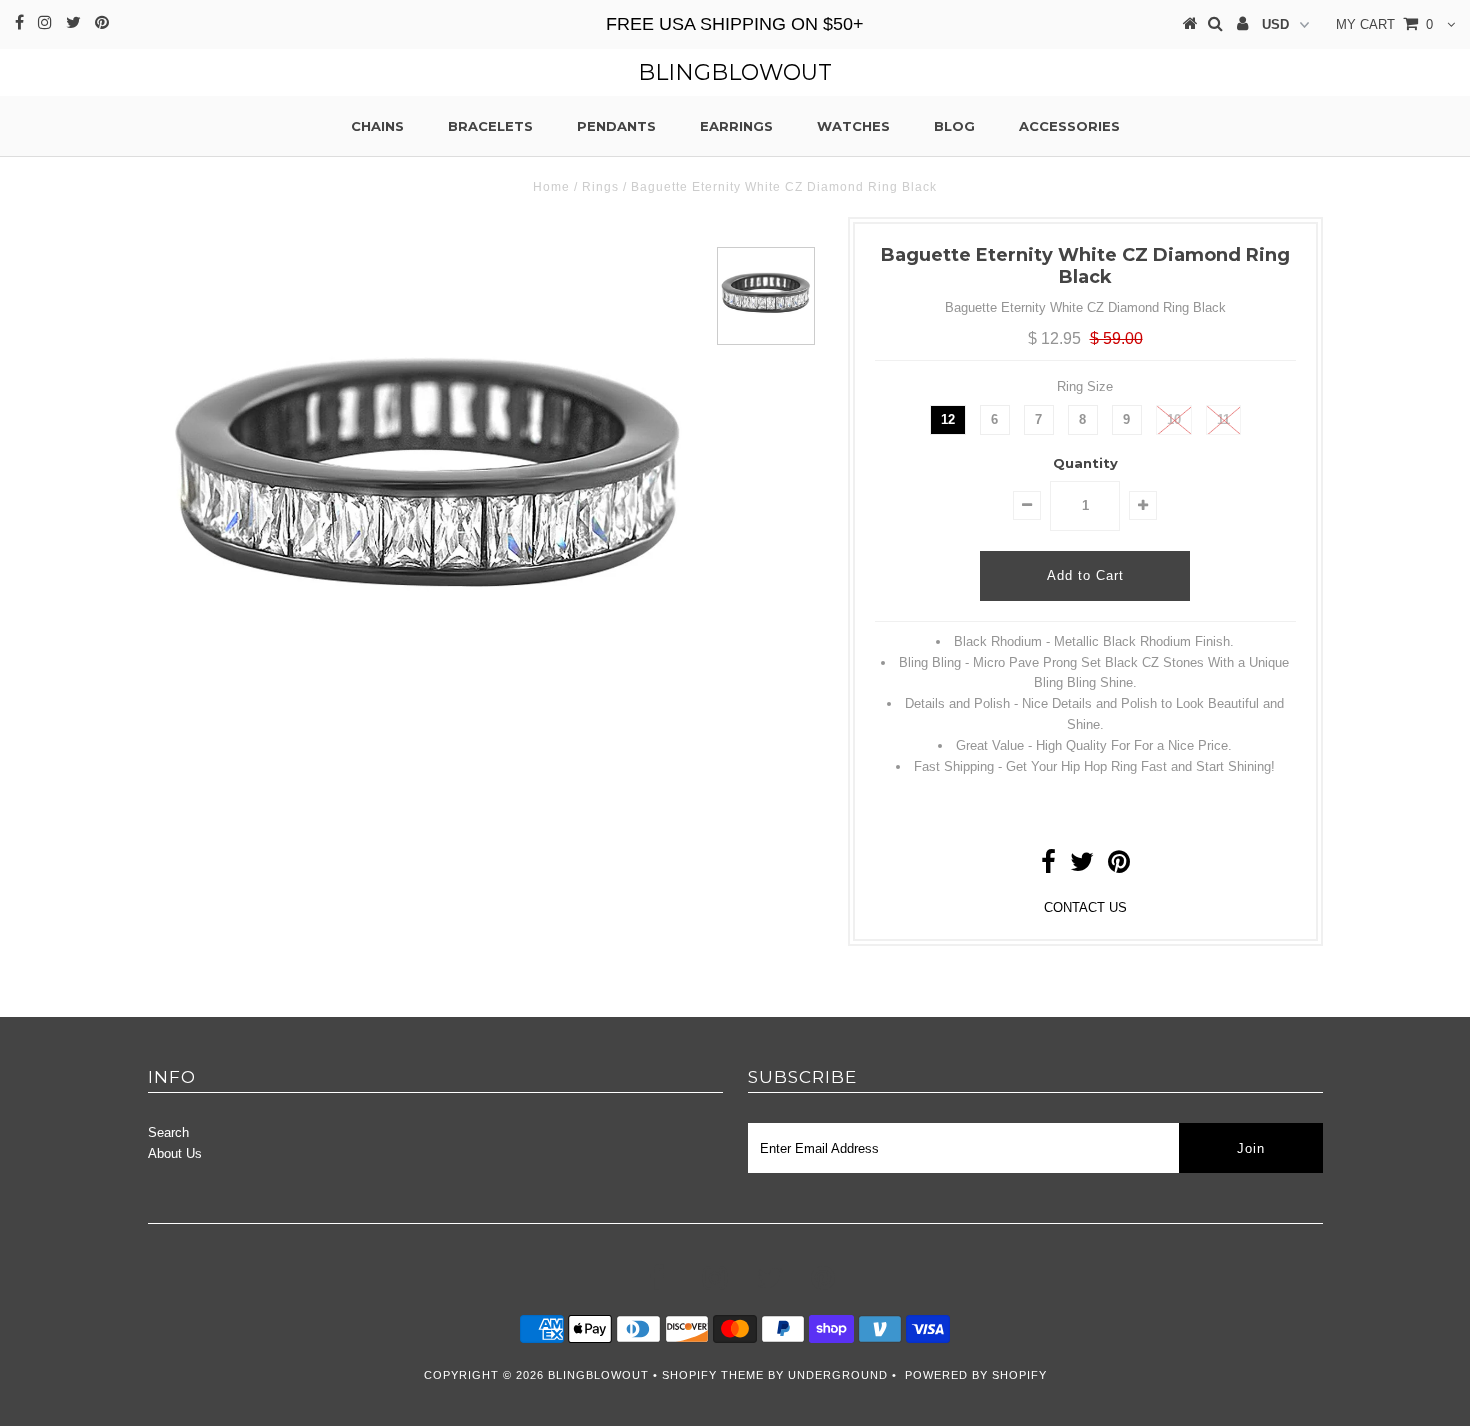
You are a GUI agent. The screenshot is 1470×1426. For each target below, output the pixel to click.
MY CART (1384, 24)
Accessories (1069, 126)
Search (168, 1132)
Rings (600, 187)
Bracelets (490, 126)
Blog (954, 126)
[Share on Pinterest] (1119, 866)
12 (948, 419)
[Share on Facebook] (1048, 866)
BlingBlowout (735, 72)
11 (1223, 419)
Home (551, 187)
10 (1174, 419)
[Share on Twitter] (1082, 866)
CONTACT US (1085, 907)
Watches (853, 126)
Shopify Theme (713, 1375)
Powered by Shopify (976, 1375)
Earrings (736, 126)
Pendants (616, 126)
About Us (175, 1153)
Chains (377, 126)
